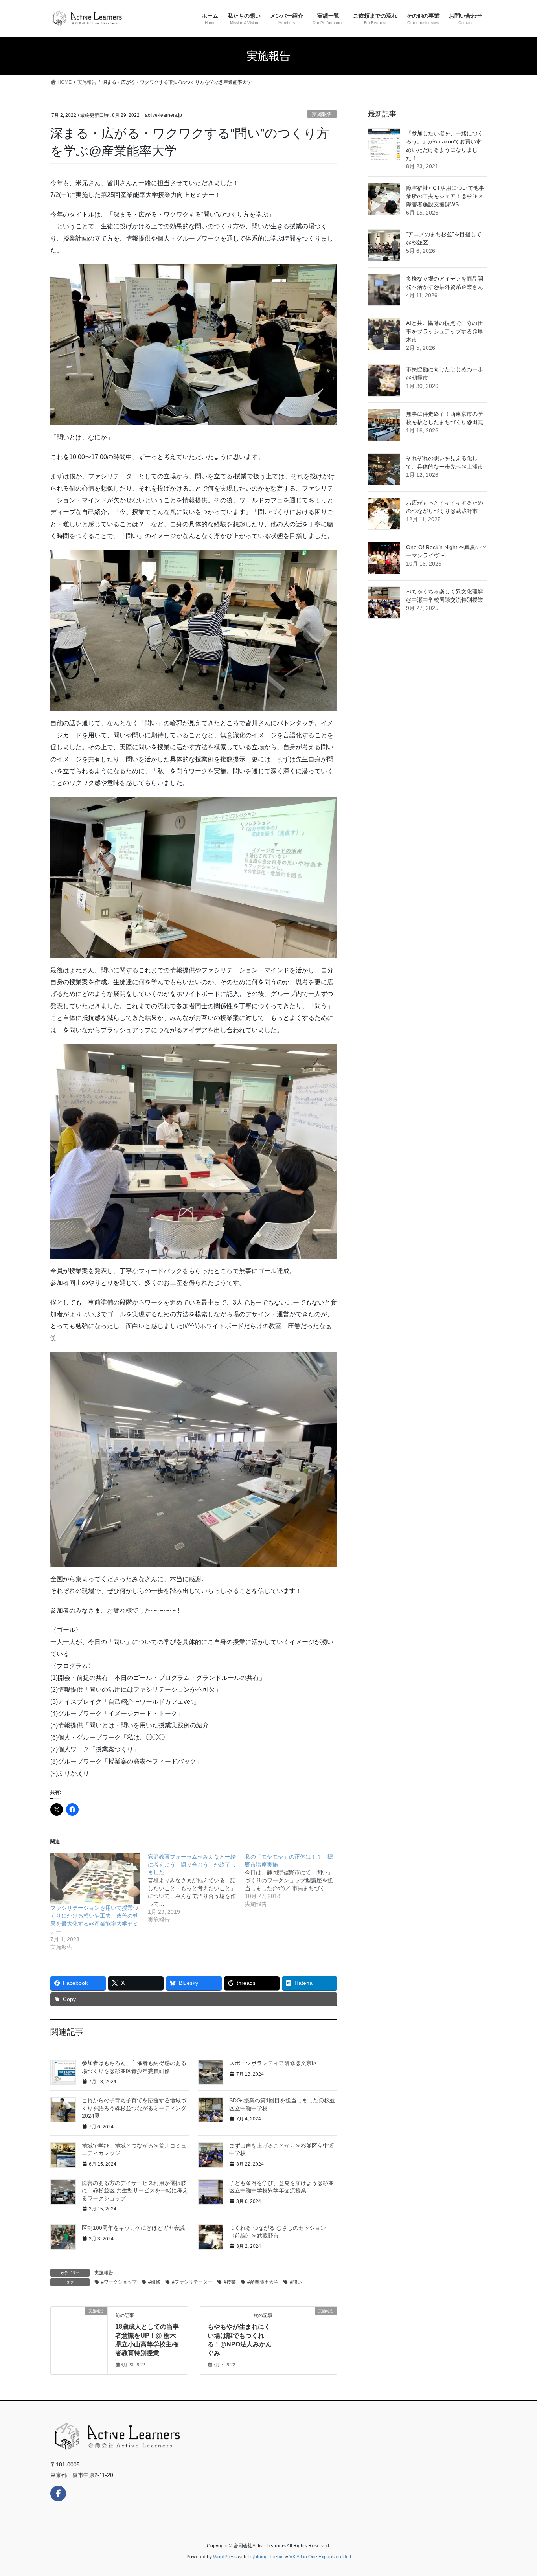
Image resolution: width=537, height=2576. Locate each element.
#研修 (154, 2282)
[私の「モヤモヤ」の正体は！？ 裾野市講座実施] (294, 1880)
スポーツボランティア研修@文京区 (273, 2063)
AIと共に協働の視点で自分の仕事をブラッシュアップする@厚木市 (445, 331)
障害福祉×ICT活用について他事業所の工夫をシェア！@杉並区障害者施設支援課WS (445, 196)
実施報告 (322, 114)
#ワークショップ (119, 2282)
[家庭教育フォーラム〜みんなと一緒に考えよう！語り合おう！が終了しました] (197, 1888)
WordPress (225, 2557)
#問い (296, 2282)
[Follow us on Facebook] (58, 2493)
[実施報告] (79, 2336)
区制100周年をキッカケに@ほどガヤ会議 (133, 2228)
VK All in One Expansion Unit (320, 2557)
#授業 (230, 2282)
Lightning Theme (266, 2557)
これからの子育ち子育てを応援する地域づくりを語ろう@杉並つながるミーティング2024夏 (134, 2108)
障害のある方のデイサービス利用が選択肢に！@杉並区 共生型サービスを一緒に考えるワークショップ (135, 2191)
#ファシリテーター (192, 2282)
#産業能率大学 (263, 2282)
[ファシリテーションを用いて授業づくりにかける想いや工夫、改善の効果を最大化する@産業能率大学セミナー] (95, 1878)
